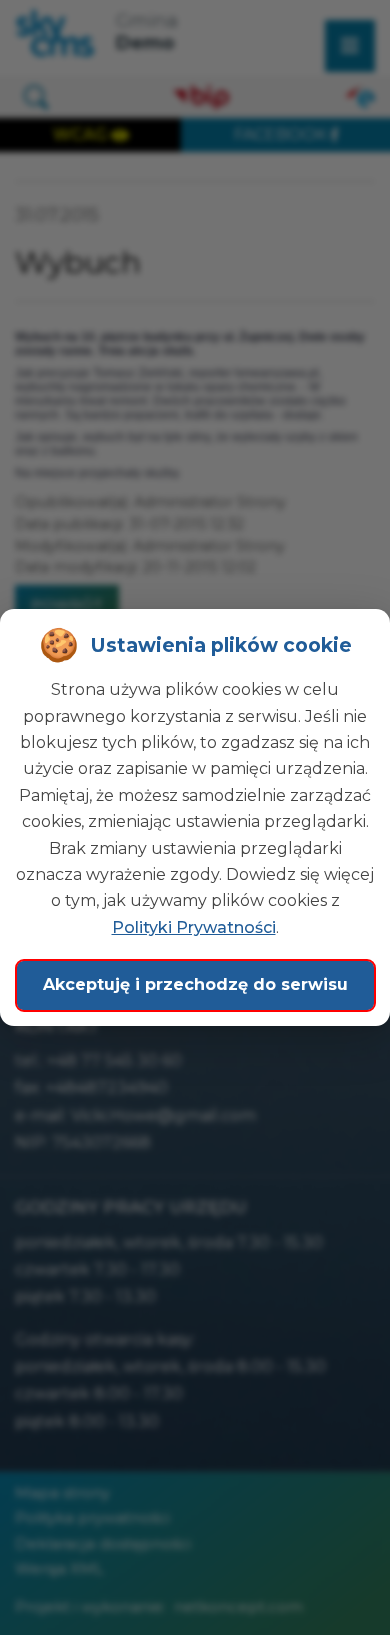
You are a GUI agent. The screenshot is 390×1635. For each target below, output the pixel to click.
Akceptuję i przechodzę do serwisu (195, 984)
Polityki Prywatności (194, 927)
